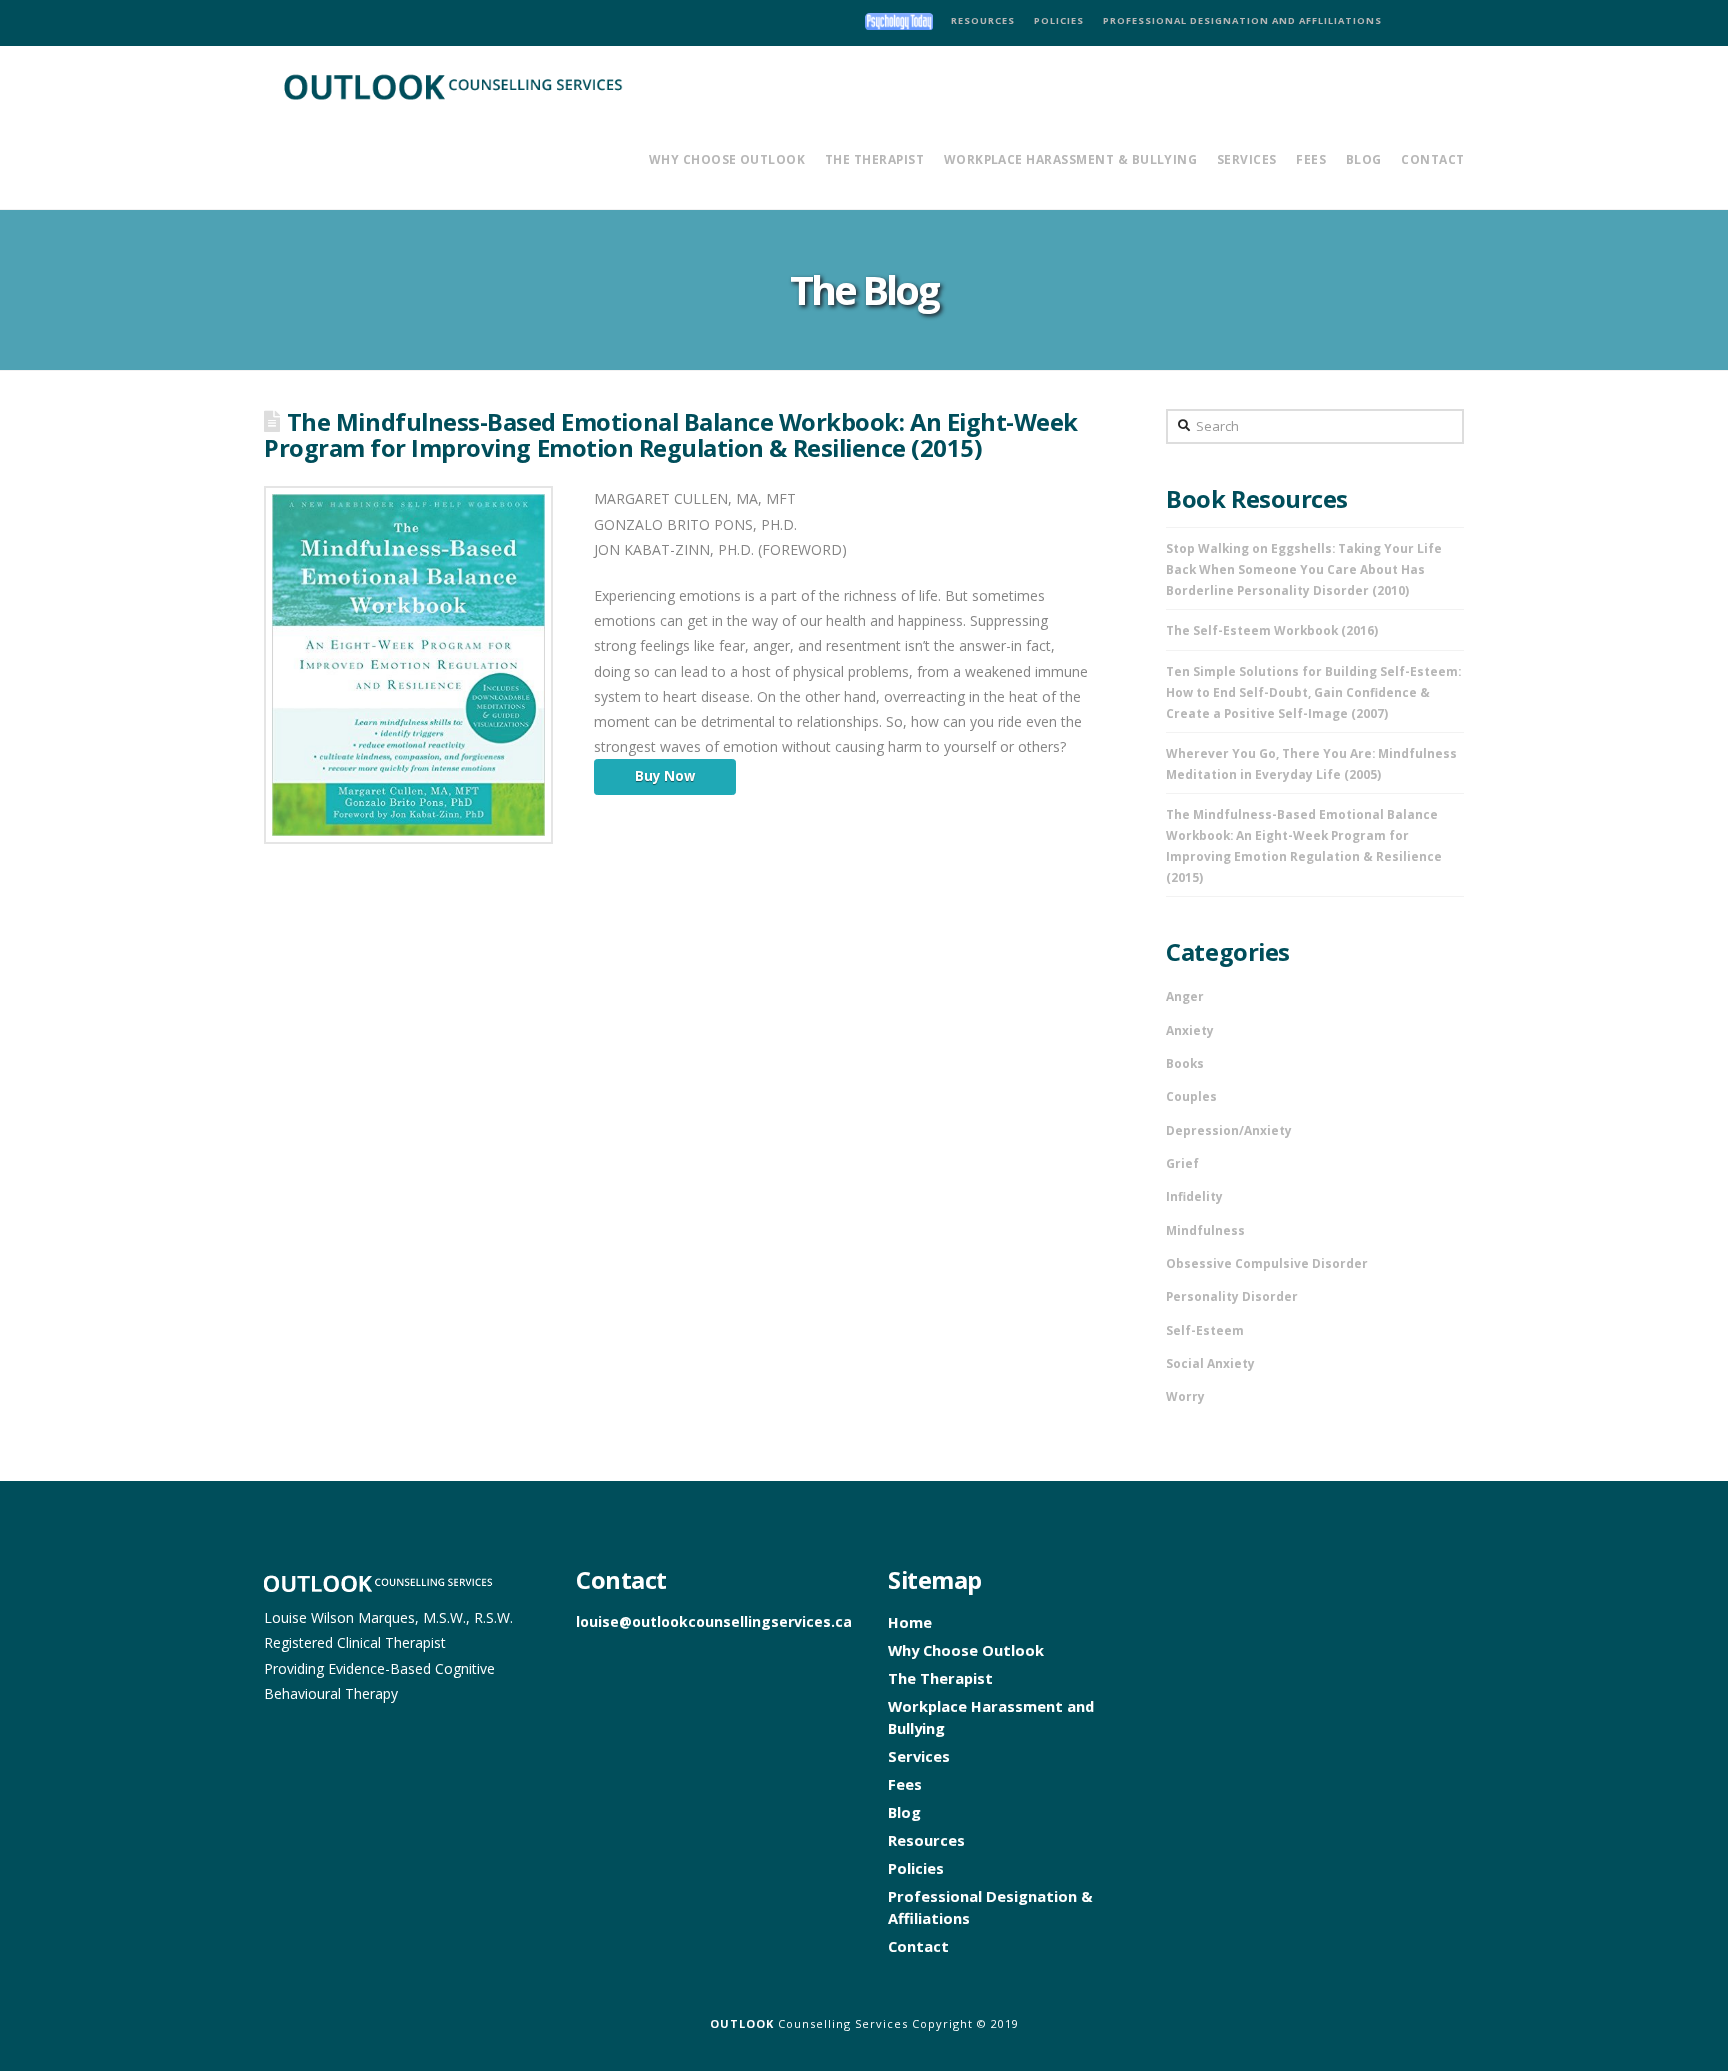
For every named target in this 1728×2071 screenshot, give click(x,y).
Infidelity (1194, 1196)
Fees (905, 1784)
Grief (1182, 1163)
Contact (918, 1946)
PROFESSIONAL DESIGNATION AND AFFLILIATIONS (1242, 20)
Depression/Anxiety (1229, 1130)
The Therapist (940, 1678)
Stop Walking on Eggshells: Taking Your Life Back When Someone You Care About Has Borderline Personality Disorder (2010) (1304, 569)
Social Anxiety (1210, 1363)
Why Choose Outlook (966, 1650)
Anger (1185, 996)
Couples (1191, 1096)
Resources (926, 1840)
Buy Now (665, 776)
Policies (916, 1868)
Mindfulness (1205, 1230)
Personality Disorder (1232, 1296)
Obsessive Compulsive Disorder (1267, 1263)
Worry (1185, 1396)
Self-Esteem (1205, 1330)
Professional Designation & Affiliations (990, 1907)
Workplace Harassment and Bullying (991, 1717)
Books (1185, 1063)
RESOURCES (983, 20)
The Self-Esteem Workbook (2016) (1272, 630)
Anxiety (1190, 1030)
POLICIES (1059, 20)
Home (910, 1622)
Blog (904, 1812)
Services (919, 1756)
